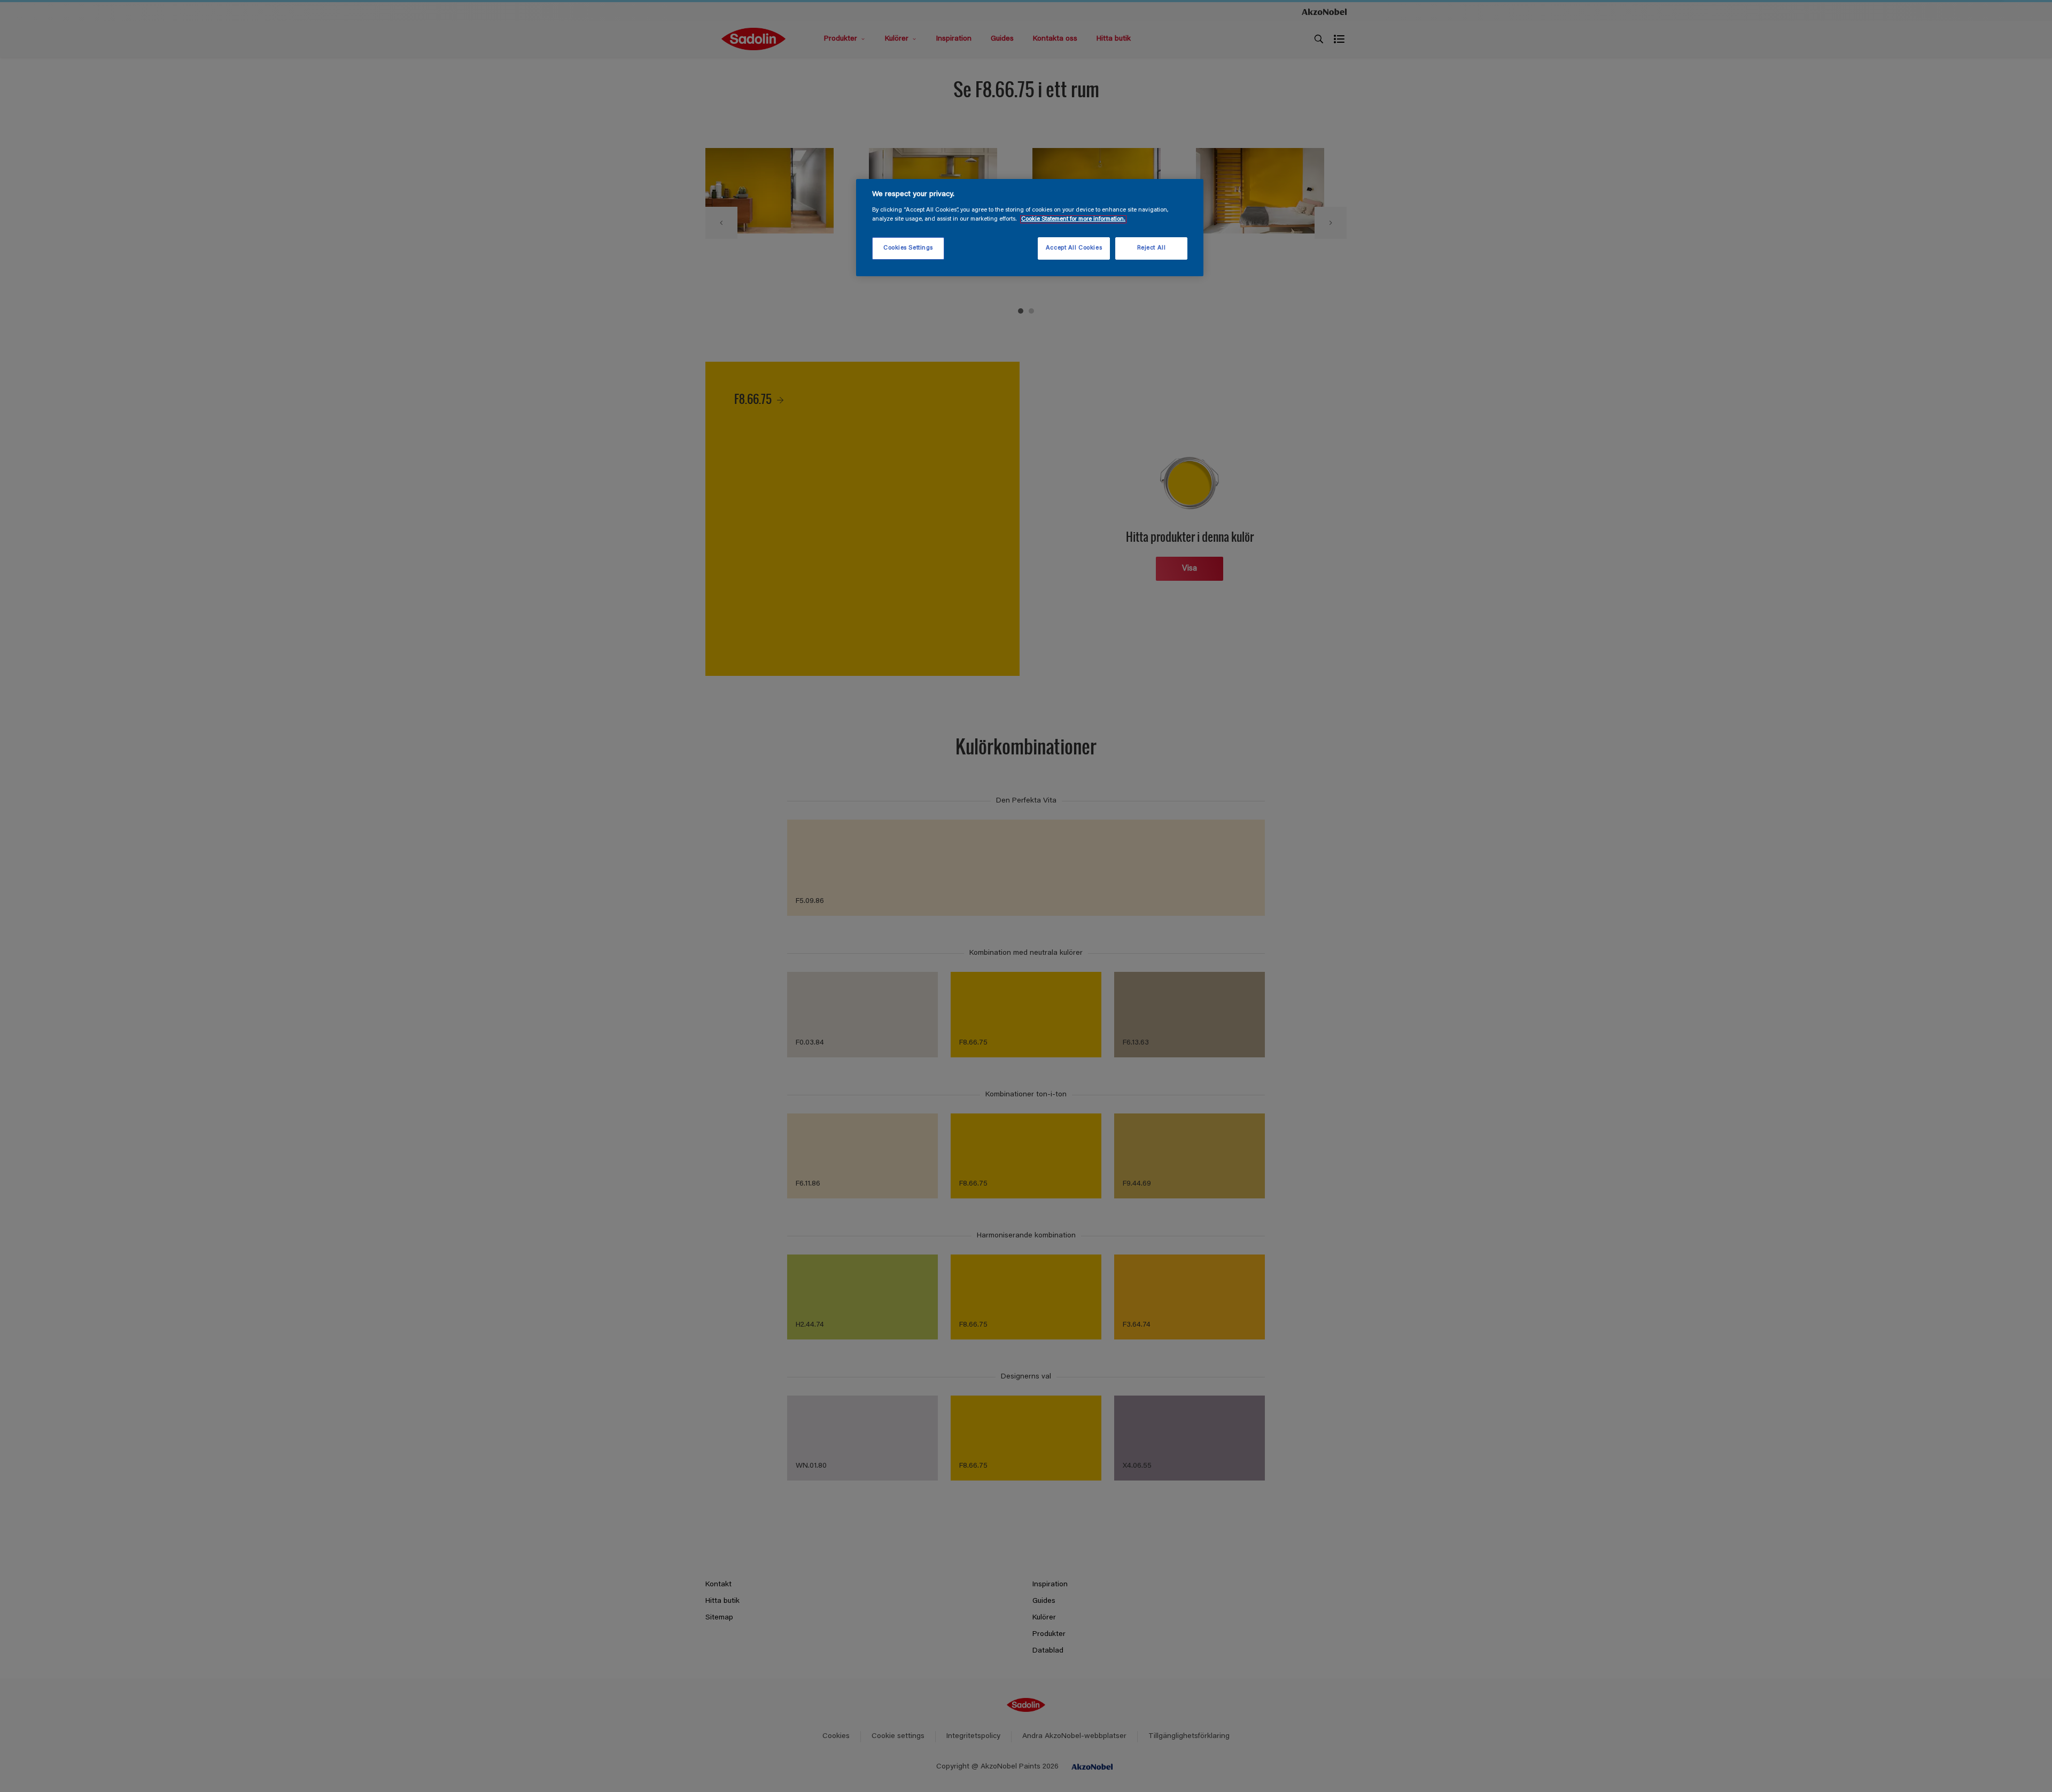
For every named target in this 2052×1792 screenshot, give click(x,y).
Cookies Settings (908, 248)
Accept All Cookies (1074, 248)
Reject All (1152, 248)
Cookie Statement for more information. (1073, 219)
